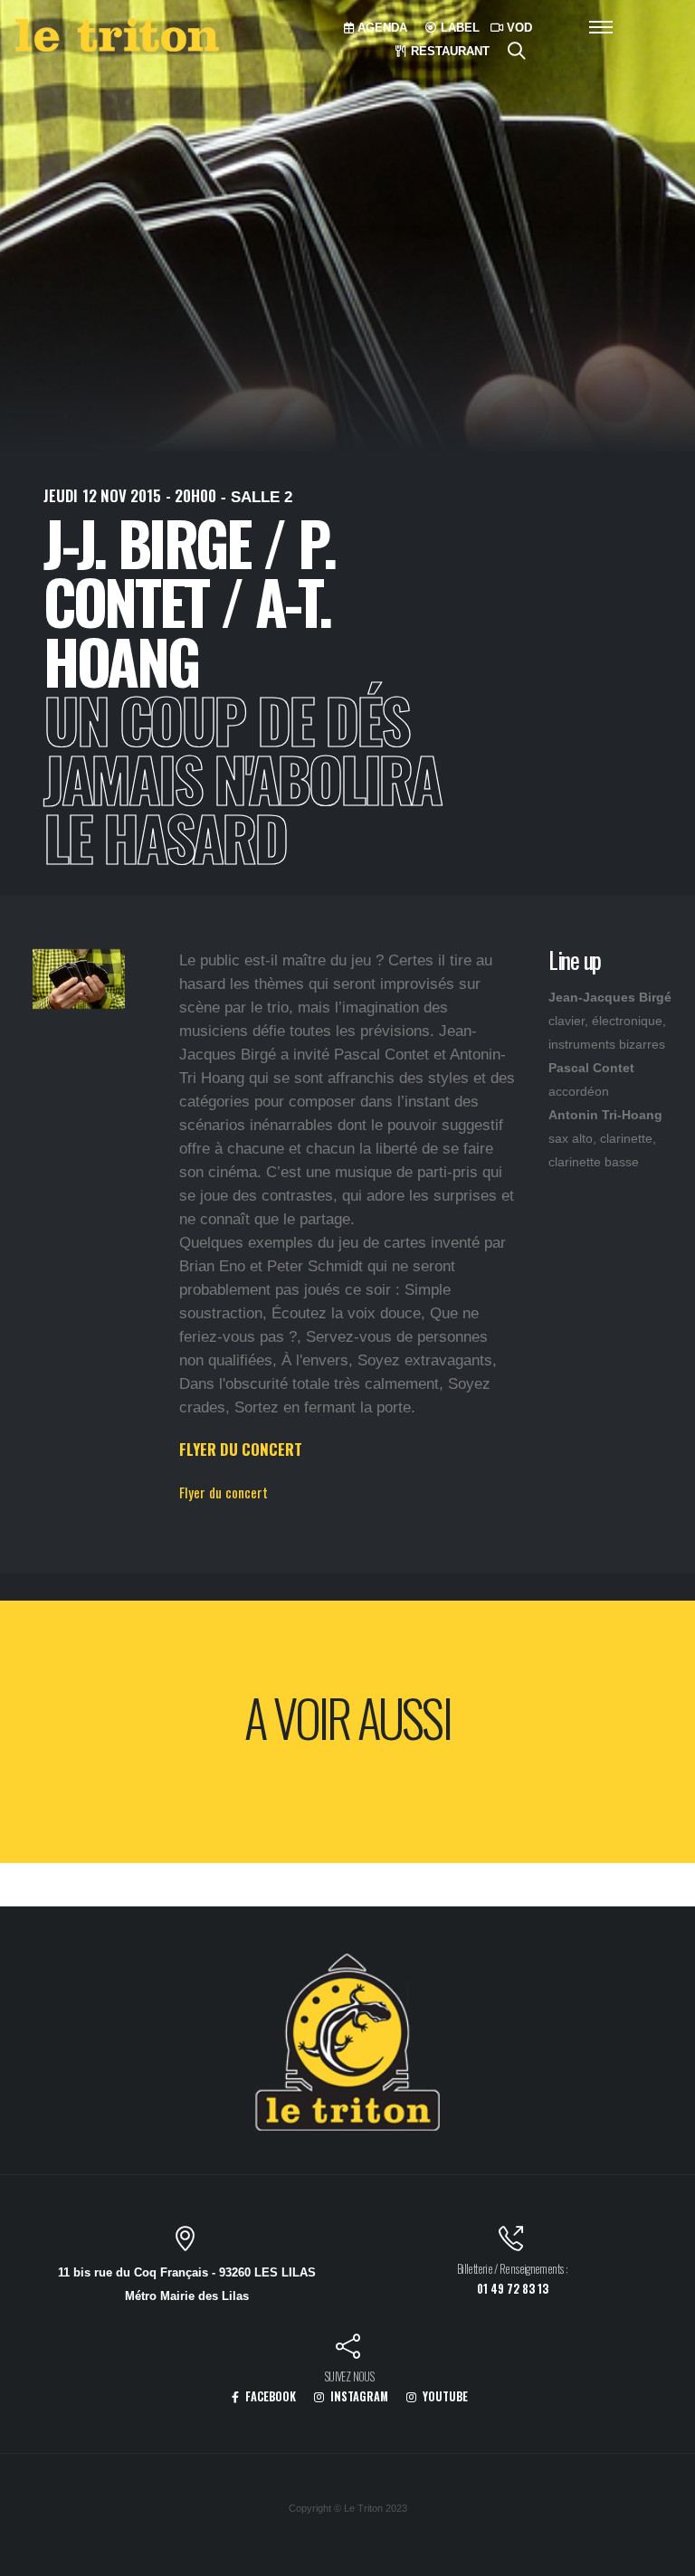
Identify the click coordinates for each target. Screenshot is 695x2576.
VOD (518, 28)
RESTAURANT (448, 51)
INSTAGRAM (358, 2396)
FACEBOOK (269, 2396)
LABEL (458, 28)
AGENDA (381, 28)
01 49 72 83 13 (513, 2289)
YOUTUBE (444, 2396)
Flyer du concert (224, 1492)
